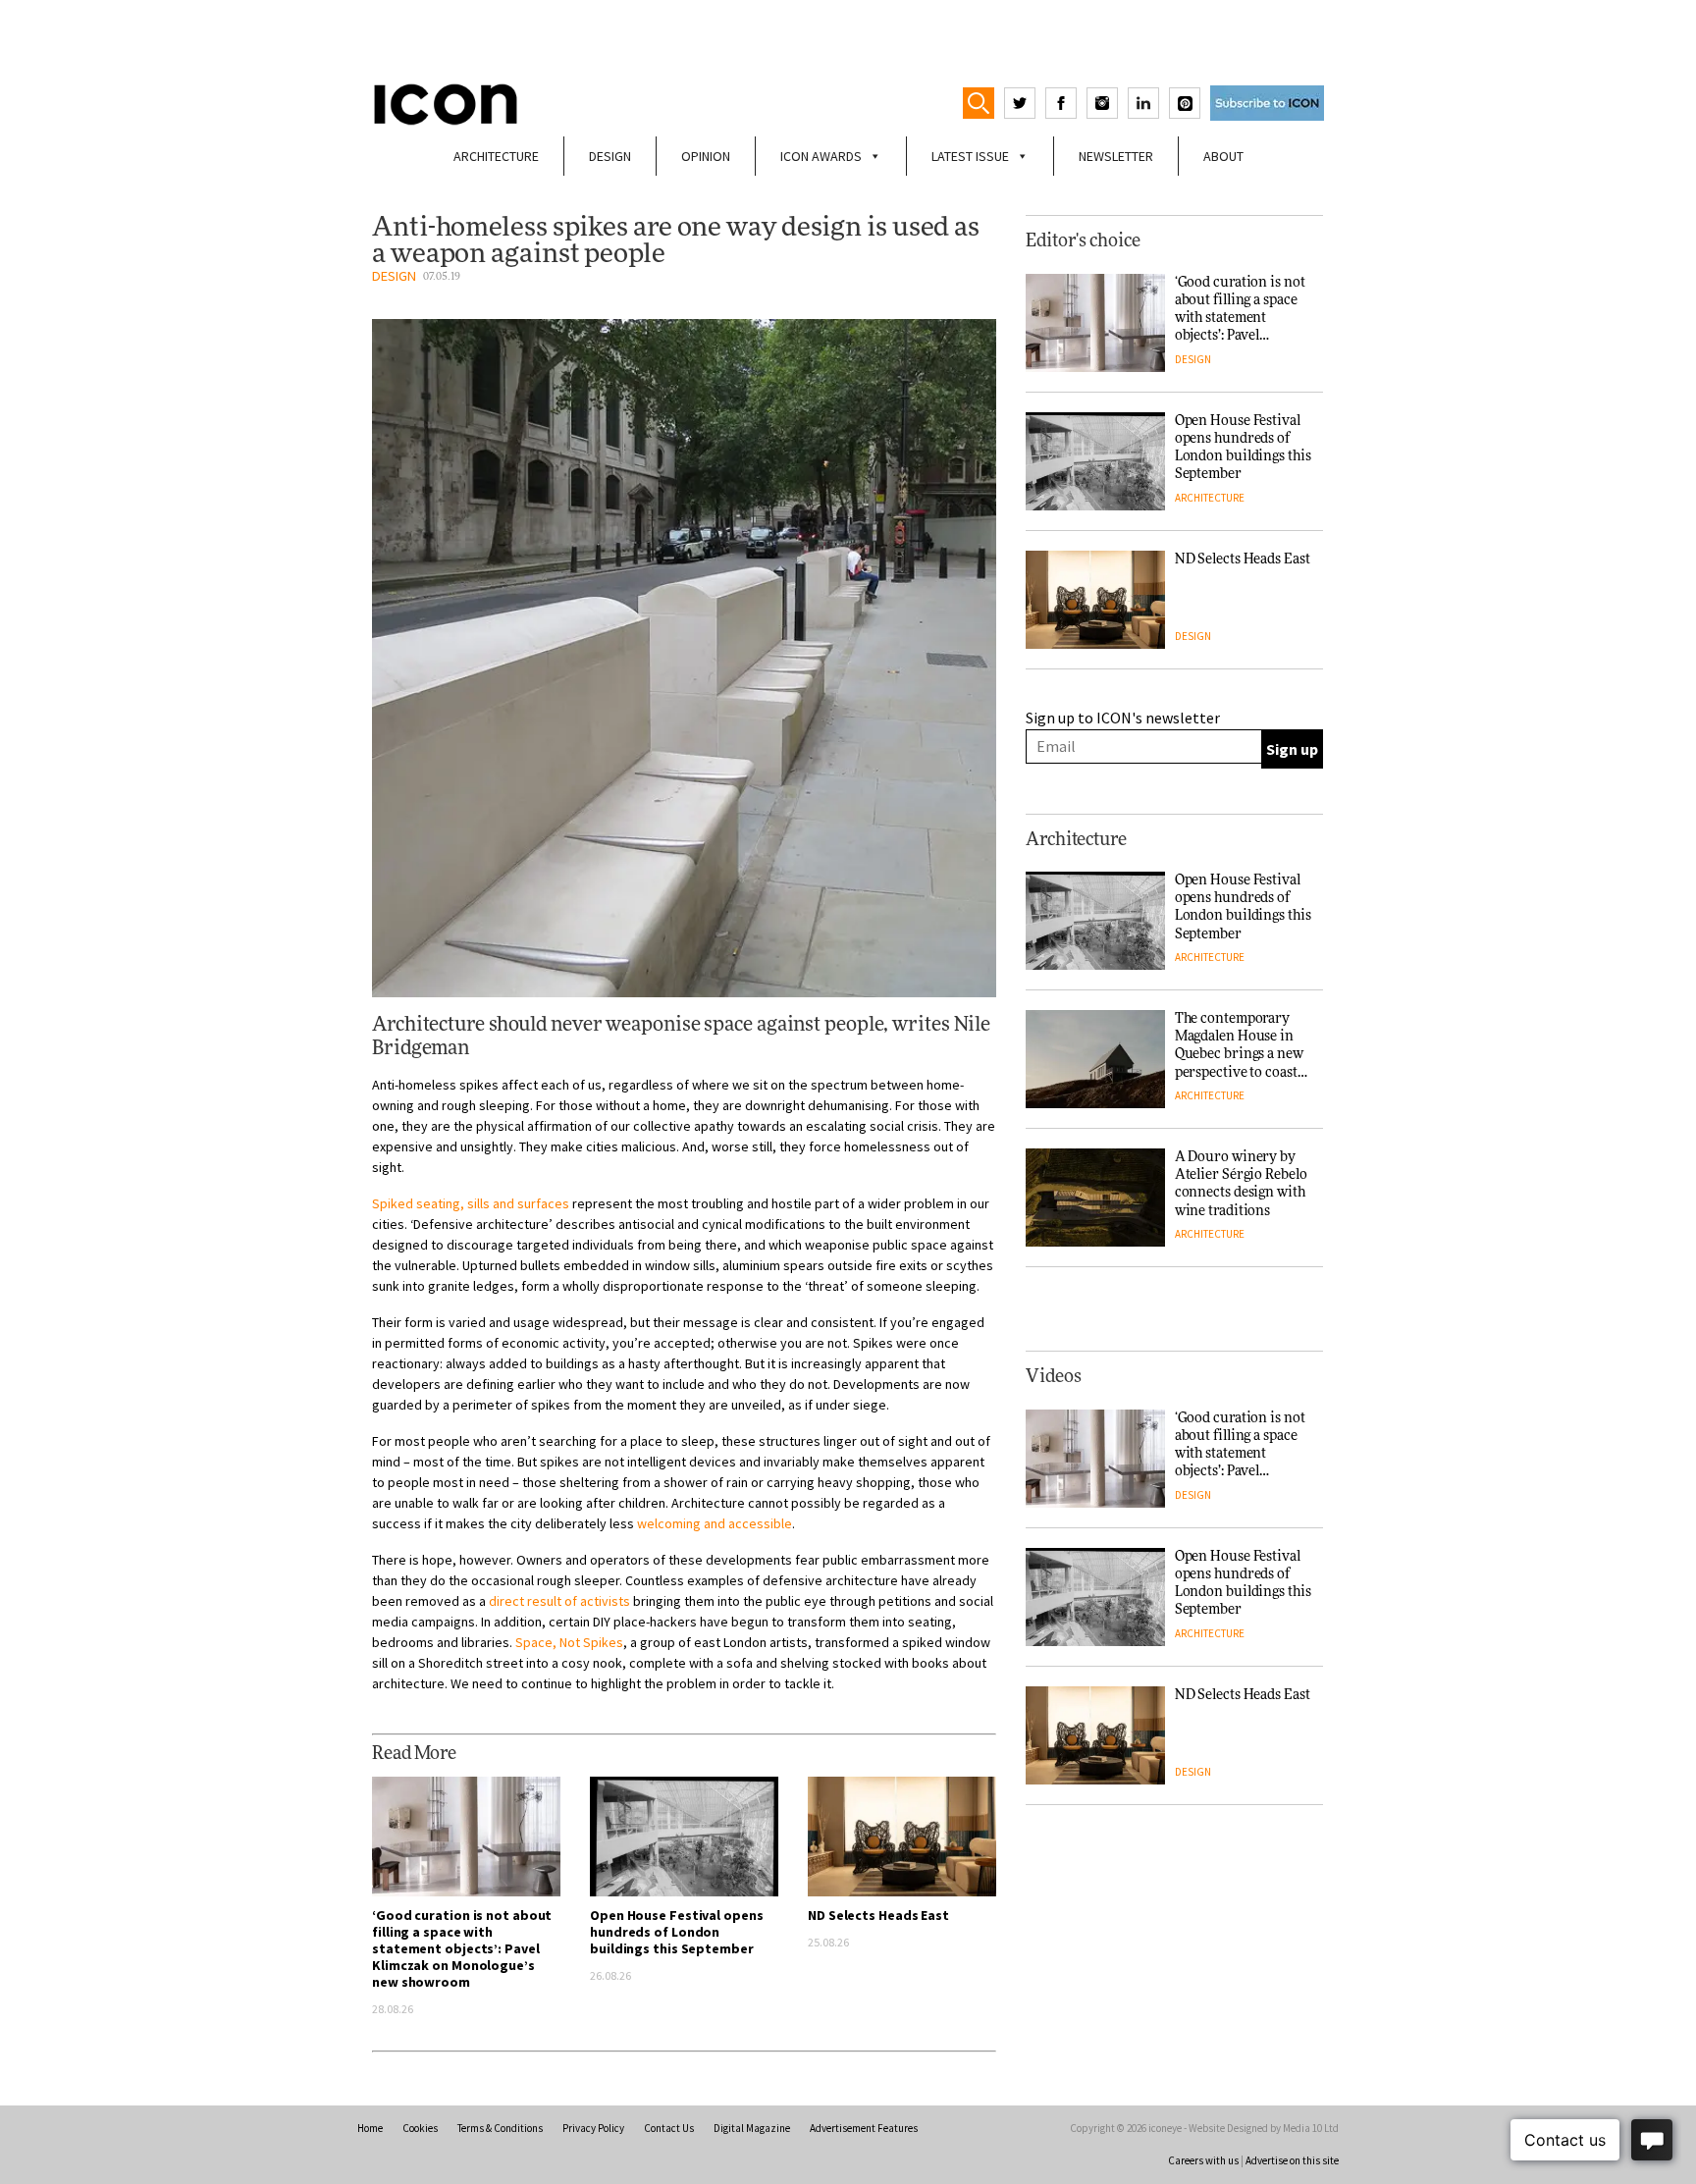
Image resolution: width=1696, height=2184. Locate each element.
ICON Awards (821, 156)
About (1223, 156)
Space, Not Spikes (569, 1642)
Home (370, 2128)
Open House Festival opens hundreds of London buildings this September (677, 1932)
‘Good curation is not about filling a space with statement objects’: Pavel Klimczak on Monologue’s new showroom (462, 1948)
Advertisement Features (864, 2128)
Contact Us (669, 2128)
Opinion (706, 156)
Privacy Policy (593, 2128)
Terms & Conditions (500, 2128)
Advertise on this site (1292, 2160)
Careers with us (1203, 2160)
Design (610, 156)
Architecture (496, 156)
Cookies (420, 2128)
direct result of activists (559, 1601)
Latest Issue (970, 156)
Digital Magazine (752, 2128)
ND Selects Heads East (878, 1915)
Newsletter (1116, 156)
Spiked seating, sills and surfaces (471, 1203)
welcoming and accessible (715, 1523)
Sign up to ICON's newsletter (1123, 718)
